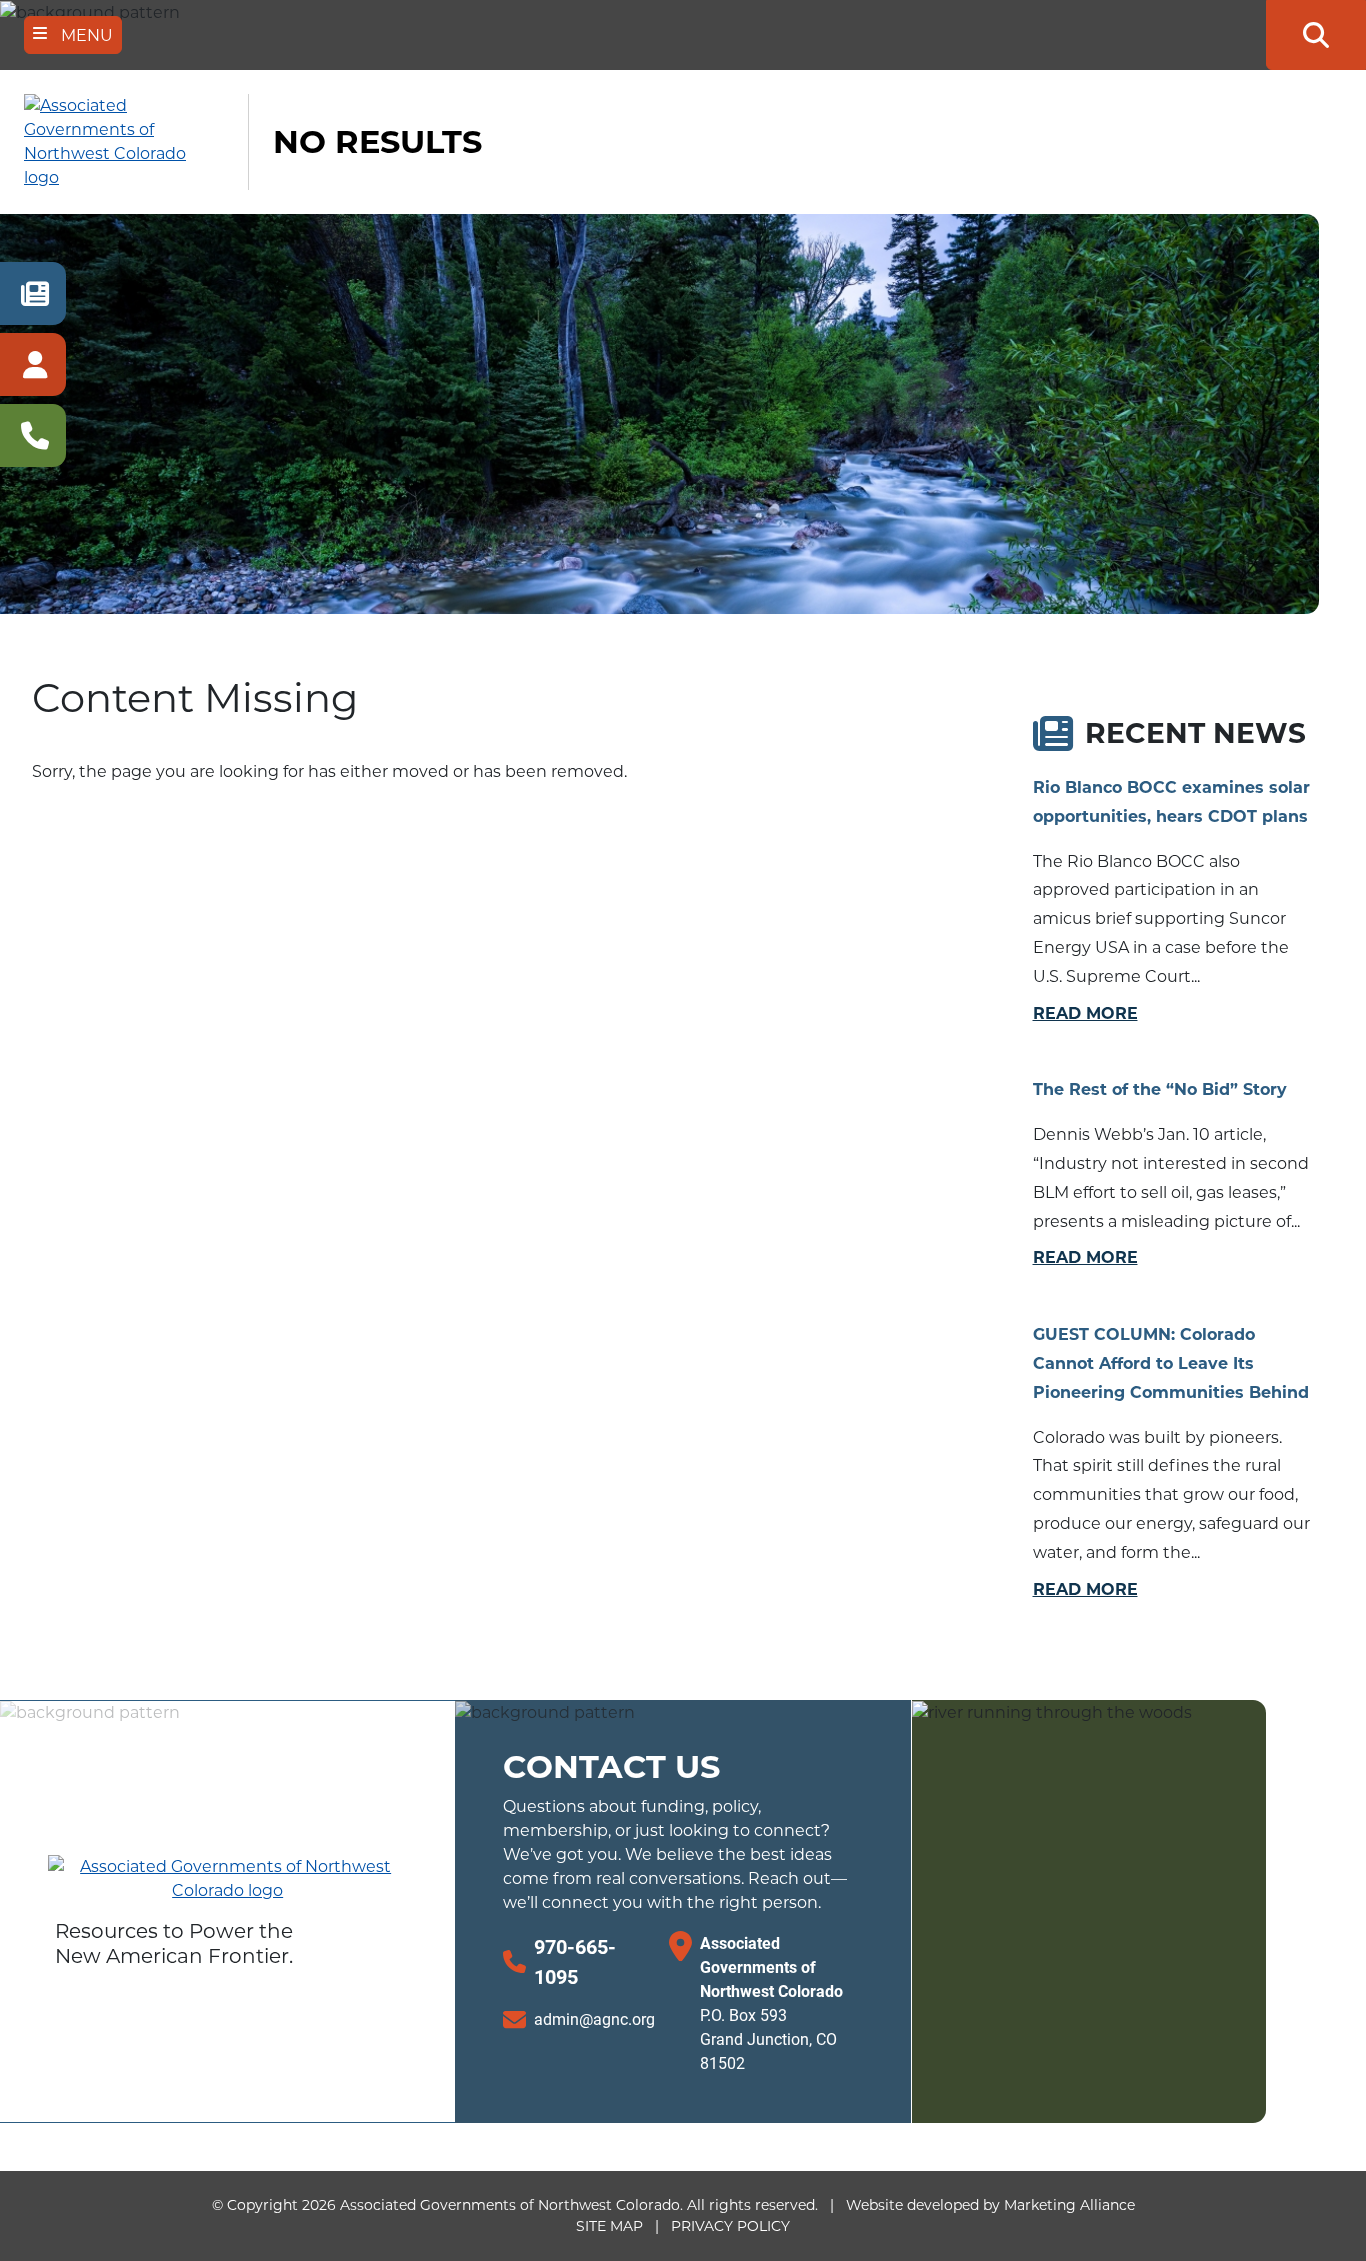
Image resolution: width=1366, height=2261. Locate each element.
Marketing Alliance (1069, 2205)
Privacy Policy (730, 2226)
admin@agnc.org (594, 2018)
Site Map (609, 2226)
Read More (1085, 1013)
